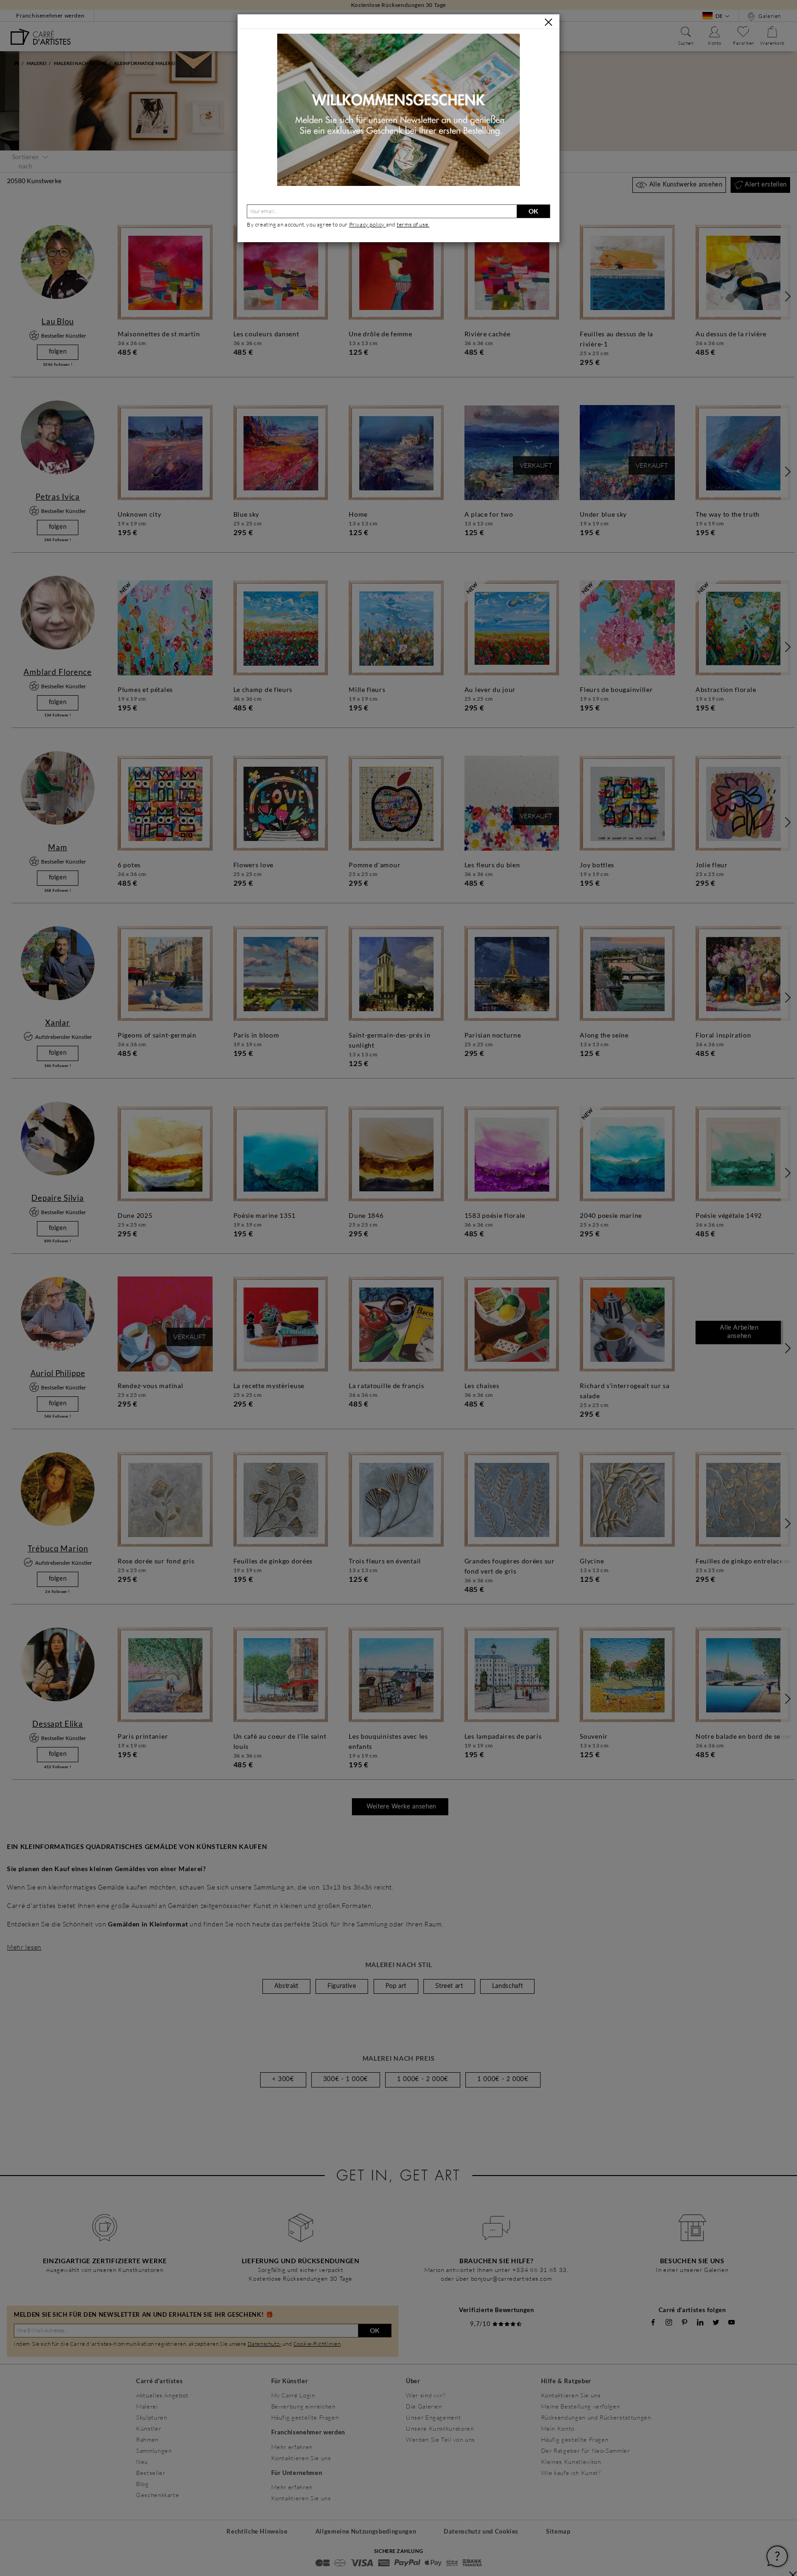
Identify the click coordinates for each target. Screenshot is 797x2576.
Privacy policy (368, 224)
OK (533, 211)
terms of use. (413, 224)
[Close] (548, 22)
